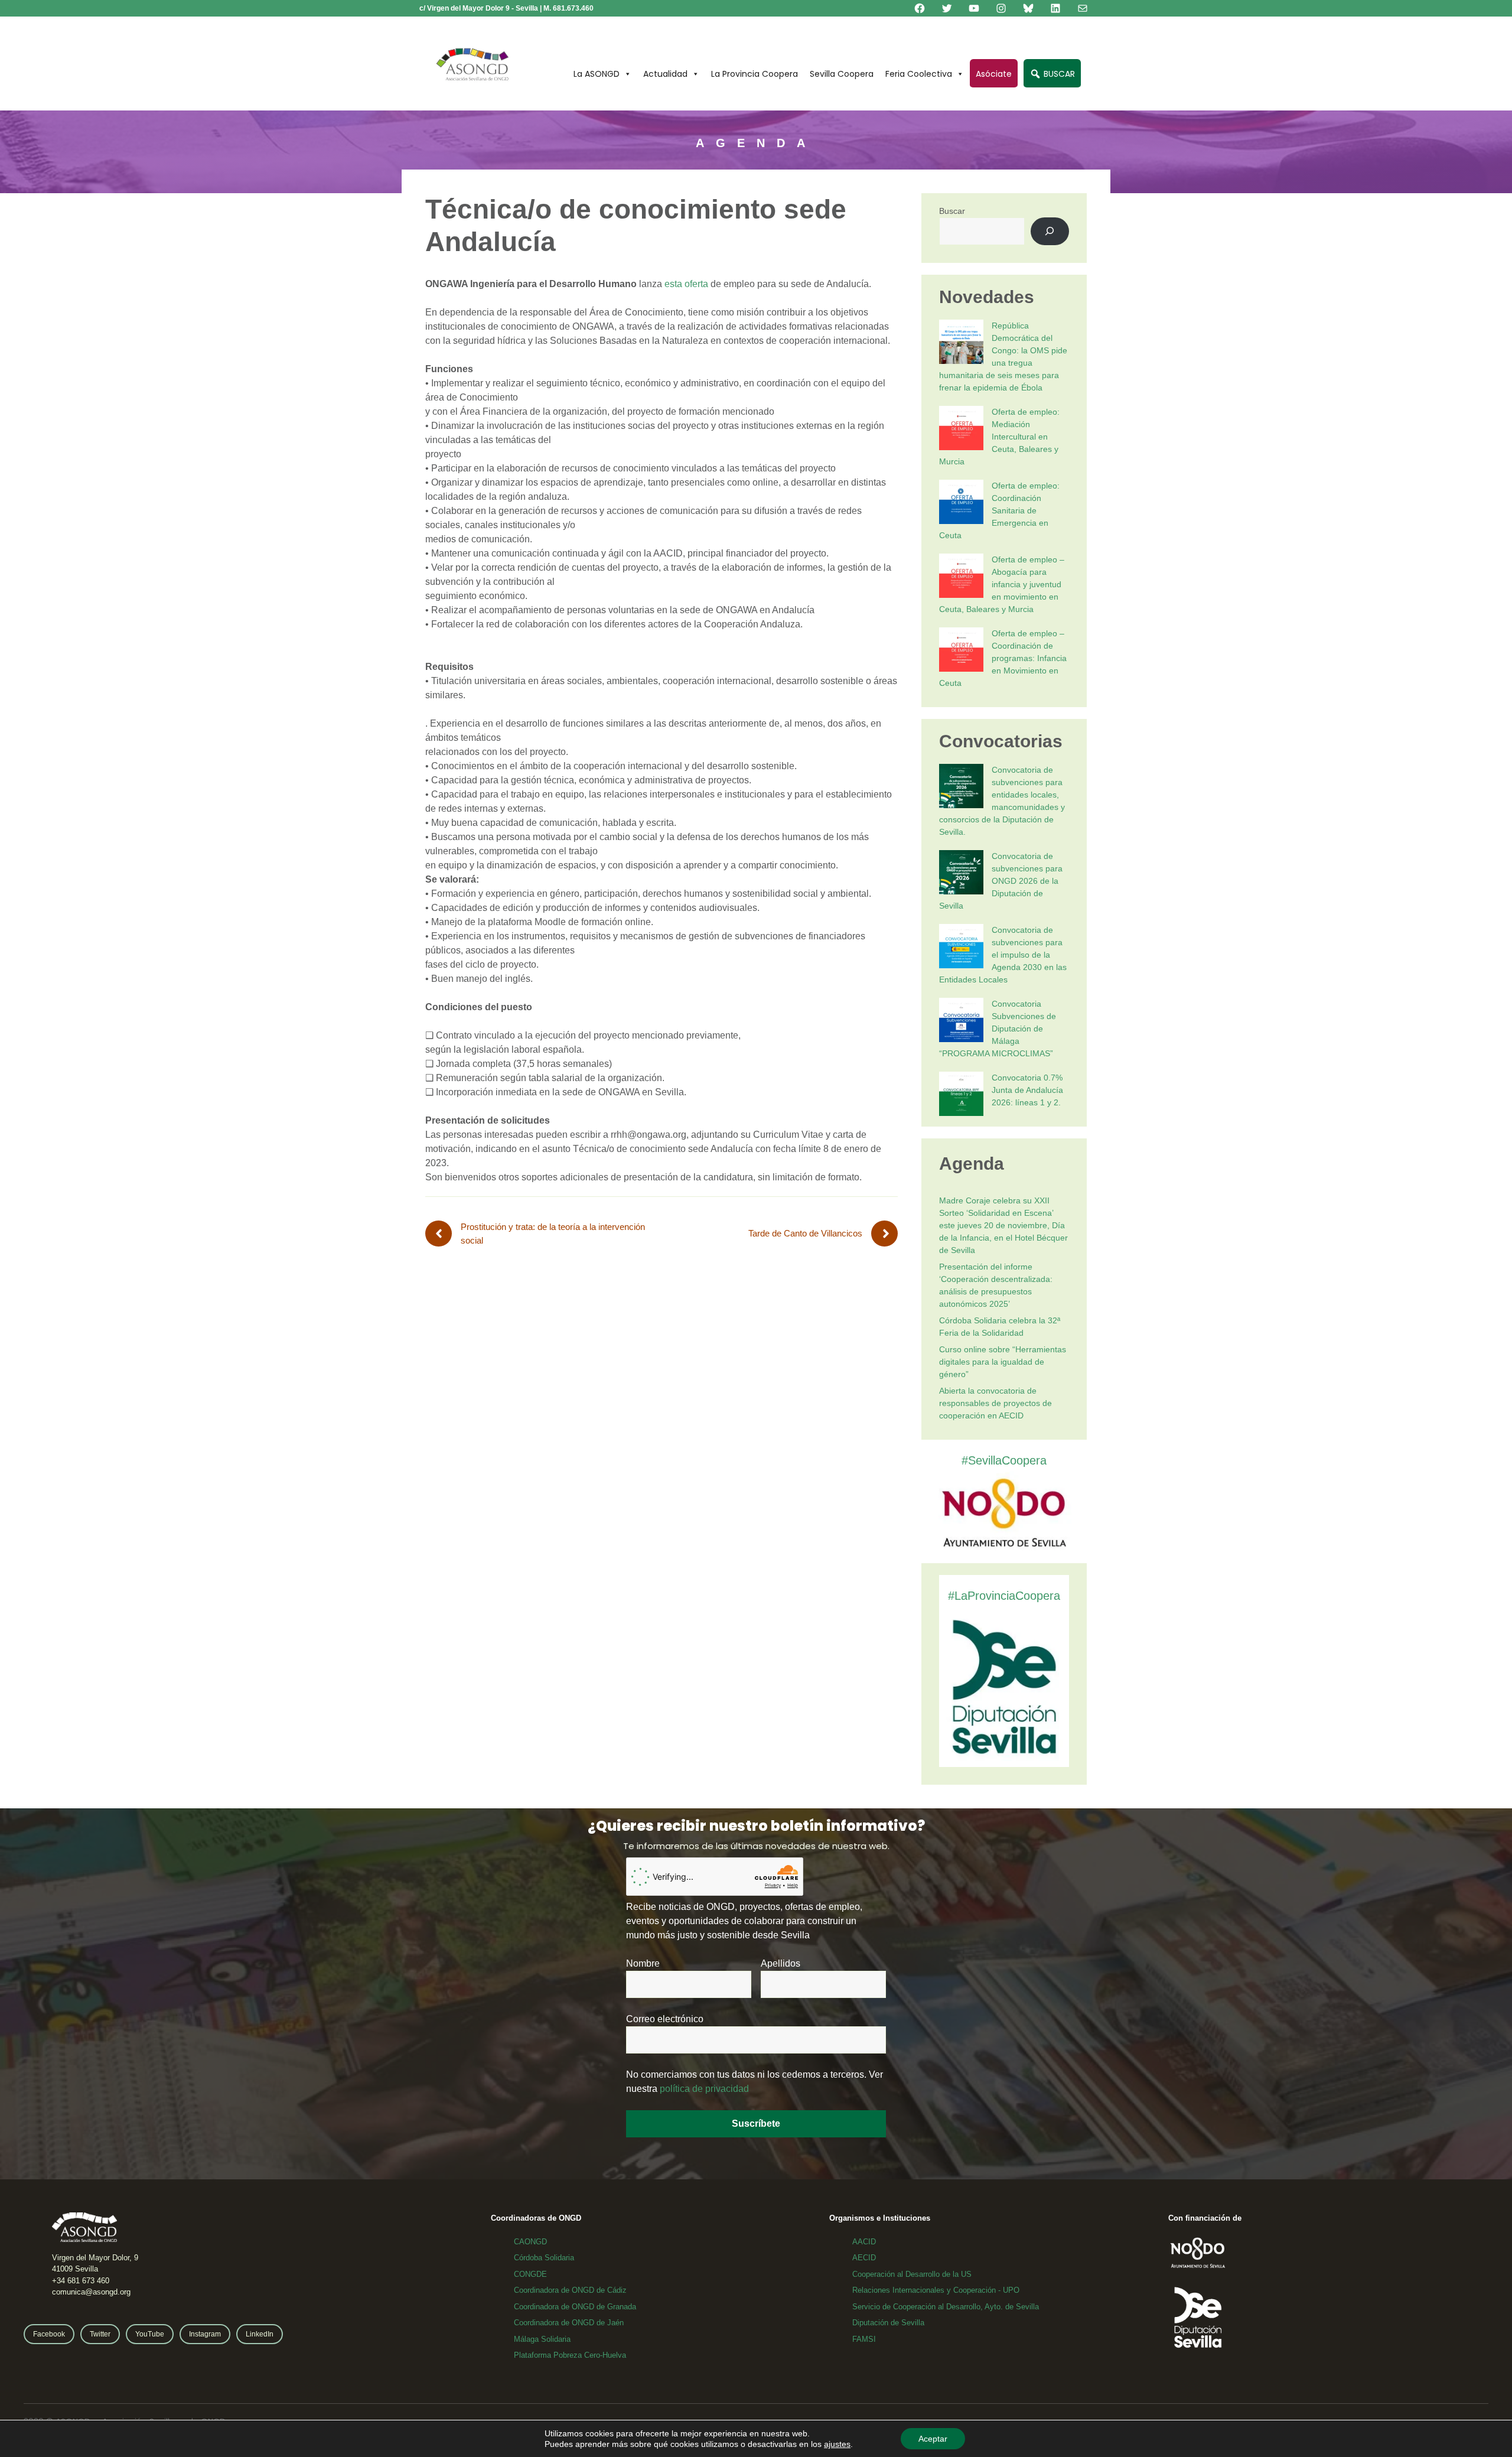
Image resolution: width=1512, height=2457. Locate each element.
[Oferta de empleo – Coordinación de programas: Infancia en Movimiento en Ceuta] (961, 651)
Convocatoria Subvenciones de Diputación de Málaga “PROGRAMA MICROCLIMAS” (998, 1029)
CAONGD (530, 2242)
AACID (864, 2242)
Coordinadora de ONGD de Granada (575, 2307)
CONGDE (530, 2274)
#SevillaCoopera (1004, 1460)
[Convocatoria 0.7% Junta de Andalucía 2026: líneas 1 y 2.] (961, 1096)
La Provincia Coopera (755, 74)
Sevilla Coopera (842, 74)
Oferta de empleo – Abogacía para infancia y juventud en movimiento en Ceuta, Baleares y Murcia (1002, 584)
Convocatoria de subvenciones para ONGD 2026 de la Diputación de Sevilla (1001, 881)
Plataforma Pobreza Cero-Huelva (570, 2355)
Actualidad (665, 74)
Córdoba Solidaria (544, 2258)
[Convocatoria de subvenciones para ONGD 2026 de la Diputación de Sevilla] (961, 874)
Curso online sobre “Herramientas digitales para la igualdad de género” (1003, 1362)
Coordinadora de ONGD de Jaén (569, 2323)
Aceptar (933, 2439)
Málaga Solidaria (542, 2339)
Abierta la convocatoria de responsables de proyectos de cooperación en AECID (995, 1403)
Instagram (205, 2334)
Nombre (643, 1963)
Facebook (49, 2334)
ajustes (837, 2444)
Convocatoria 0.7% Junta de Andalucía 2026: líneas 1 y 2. (1027, 1090)
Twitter (100, 2334)
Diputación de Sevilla (888, 2323)
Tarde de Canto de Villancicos (805, 1233)
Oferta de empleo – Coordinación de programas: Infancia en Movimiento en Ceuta (1003, 658)
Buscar (952, 211)
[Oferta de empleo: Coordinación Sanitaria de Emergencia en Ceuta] (961, 504)
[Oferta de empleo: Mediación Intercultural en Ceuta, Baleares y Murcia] (961, 430)
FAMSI (864, 2339)
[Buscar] (1050, 231)
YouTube (150, 2334)
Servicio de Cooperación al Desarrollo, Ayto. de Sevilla (946, 2307)
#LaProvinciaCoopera (1004, 1596)
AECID (864, 2258)
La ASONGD (597, 74)
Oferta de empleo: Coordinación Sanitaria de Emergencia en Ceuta (999, 510)
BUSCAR (1058, 74)
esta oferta (686, 284)
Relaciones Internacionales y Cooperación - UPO (936, 2290)
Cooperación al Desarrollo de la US (912, 2274)
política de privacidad (704, 2089)
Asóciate (994, 74)
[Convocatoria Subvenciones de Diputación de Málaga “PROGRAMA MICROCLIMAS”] (961, 1022)
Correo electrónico (665, 2019)
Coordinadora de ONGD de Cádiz (570, 2290)
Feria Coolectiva (919, 74)
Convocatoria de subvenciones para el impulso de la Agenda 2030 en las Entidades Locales (1003, 955)
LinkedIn (260, 2334)
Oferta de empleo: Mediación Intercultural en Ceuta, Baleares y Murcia (999, 437)
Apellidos (781, 1963)
